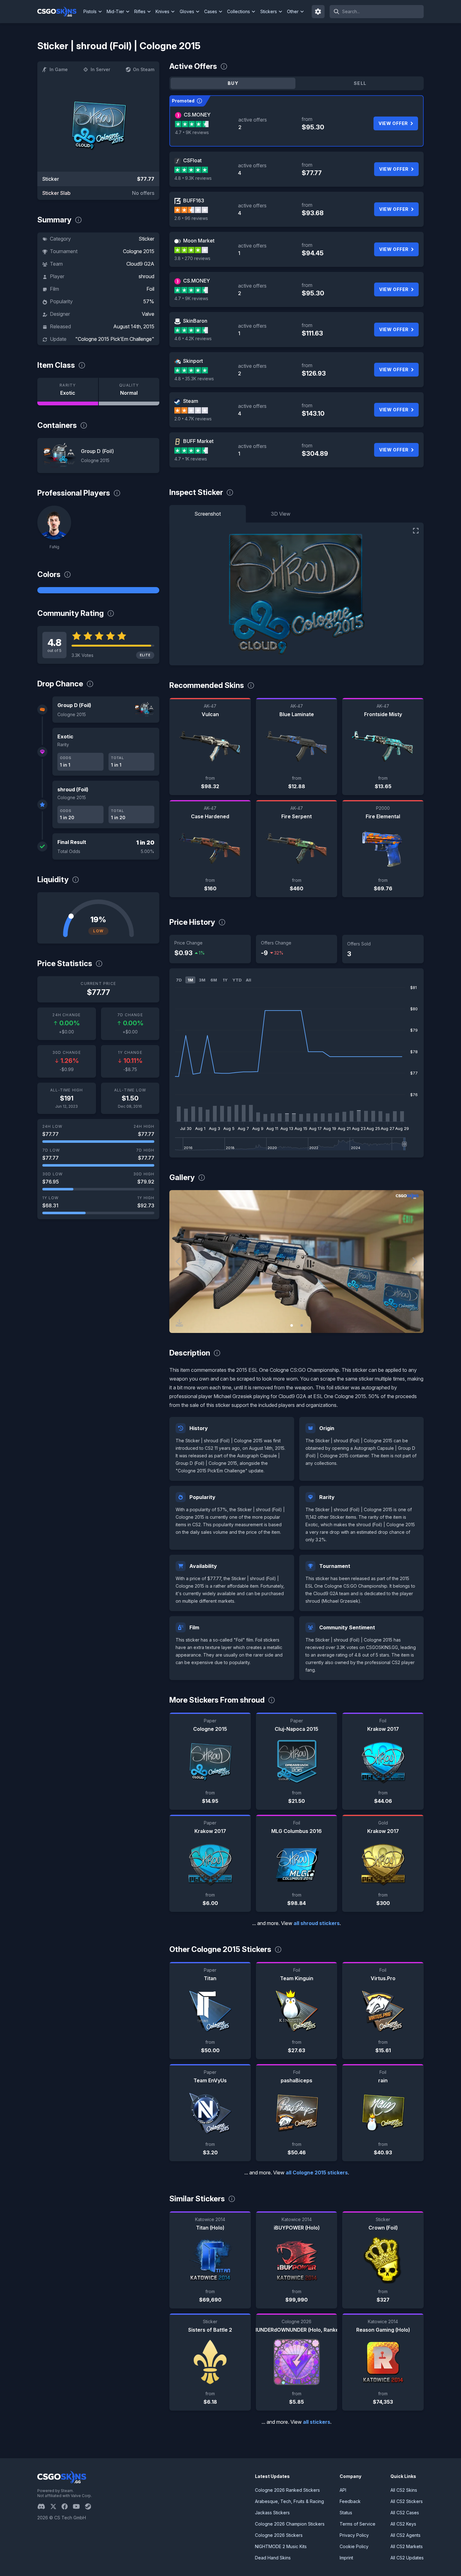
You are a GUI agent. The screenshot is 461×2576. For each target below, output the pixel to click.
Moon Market (199, 241)
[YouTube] (79, 2506)
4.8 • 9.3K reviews (193, 178)
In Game (59, 69)
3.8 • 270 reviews (192, 258)
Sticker (146, 239)
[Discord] (44, 2506)
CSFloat (192, 160)
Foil (150, 289)
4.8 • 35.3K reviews (194, 379)
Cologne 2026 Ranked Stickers (287, 2490)
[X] (56, 2506)
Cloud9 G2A (140, 264)
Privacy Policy (354, 2535)
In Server (100, 69)
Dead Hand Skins (273, 2558)
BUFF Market (198, 441)
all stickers (317, 2422)
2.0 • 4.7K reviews (193, 419)
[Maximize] (416, 531)
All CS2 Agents (405, 2535)
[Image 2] (302, 1325)
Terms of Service (358, 2524)
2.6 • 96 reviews (191, 218)
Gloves (187, 11)
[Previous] (179, 1262)
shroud (146, 276)
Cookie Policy (354, 2546)
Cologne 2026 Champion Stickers (290, 2524)
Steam (191, 401)
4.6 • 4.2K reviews (193, 338)
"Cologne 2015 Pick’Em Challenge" (115, 339)
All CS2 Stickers (407, 2501)
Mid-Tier (115, 11)
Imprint (346, 2558)
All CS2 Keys (403, 2524)
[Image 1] (292, 1325)
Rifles (140, 11)
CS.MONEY (197, 115)
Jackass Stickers (272, 2513)
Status (346, 2513)
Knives (162, 11)
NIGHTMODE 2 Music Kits (281, 2546)
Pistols (90, 11)
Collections (238, 11)
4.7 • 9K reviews (192, 132)
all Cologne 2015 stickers (317, 2173)
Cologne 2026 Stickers (279, 2535)
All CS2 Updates (407, 2558)
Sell (360, 83)
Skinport (193, 361)
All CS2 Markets (407, 2546)
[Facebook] (67, 2506)
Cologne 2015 (139, 251)
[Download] (179, 1323)
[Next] (414, 1262)
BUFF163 (194, 200)
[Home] (59, 12)
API (343, 2490)
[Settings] (318, 12)
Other (293, 11)
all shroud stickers (317, 1923)
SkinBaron (195, 321)
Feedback (350, 2501)
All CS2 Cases (405, 2513)
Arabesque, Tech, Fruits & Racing (289, 2501)
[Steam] (90, 2506)
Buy (233, 83)
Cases (211, 11)
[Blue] (98, 590)
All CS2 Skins (404, 2490)
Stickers (269, 11)
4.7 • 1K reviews (191, 459)
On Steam (144, 69)
